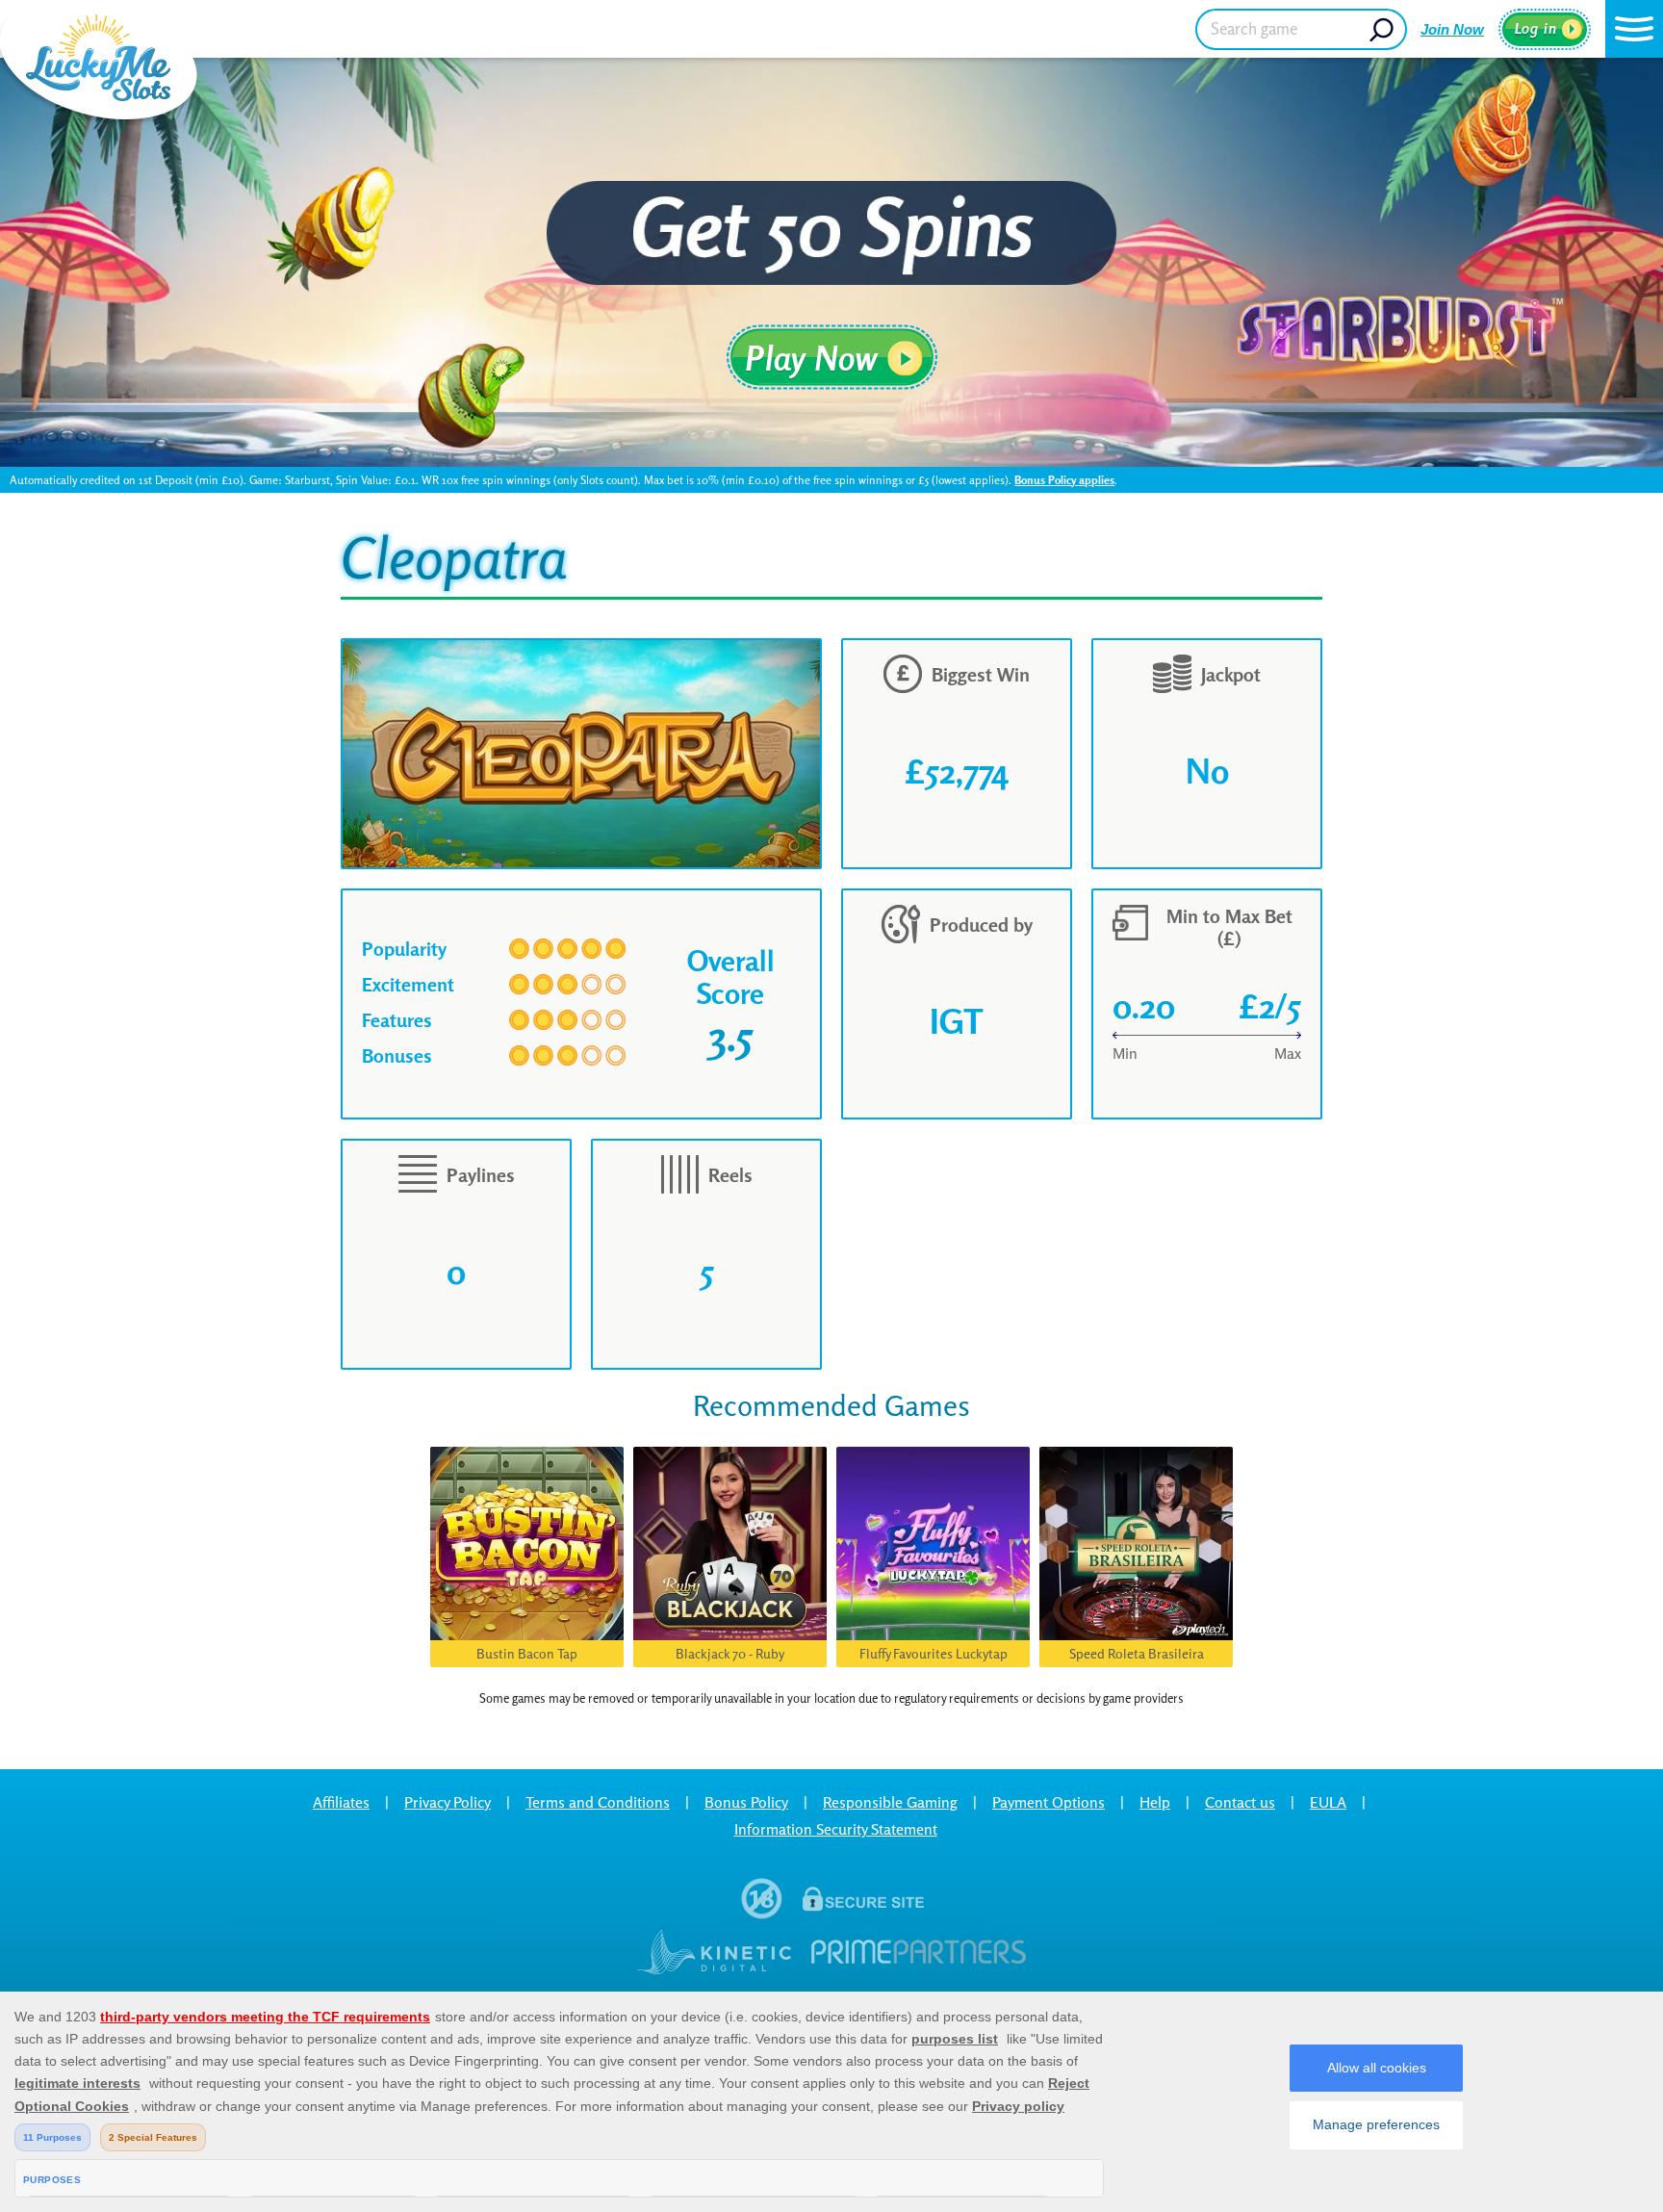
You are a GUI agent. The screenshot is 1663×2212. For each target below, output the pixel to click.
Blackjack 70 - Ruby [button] (730, 1653)
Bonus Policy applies (1064, 480)
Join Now (1452, 29)
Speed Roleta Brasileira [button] (1137, 1653)
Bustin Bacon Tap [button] (527, 1653)
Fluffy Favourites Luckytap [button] (934, 1653)
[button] (1634, 29)
